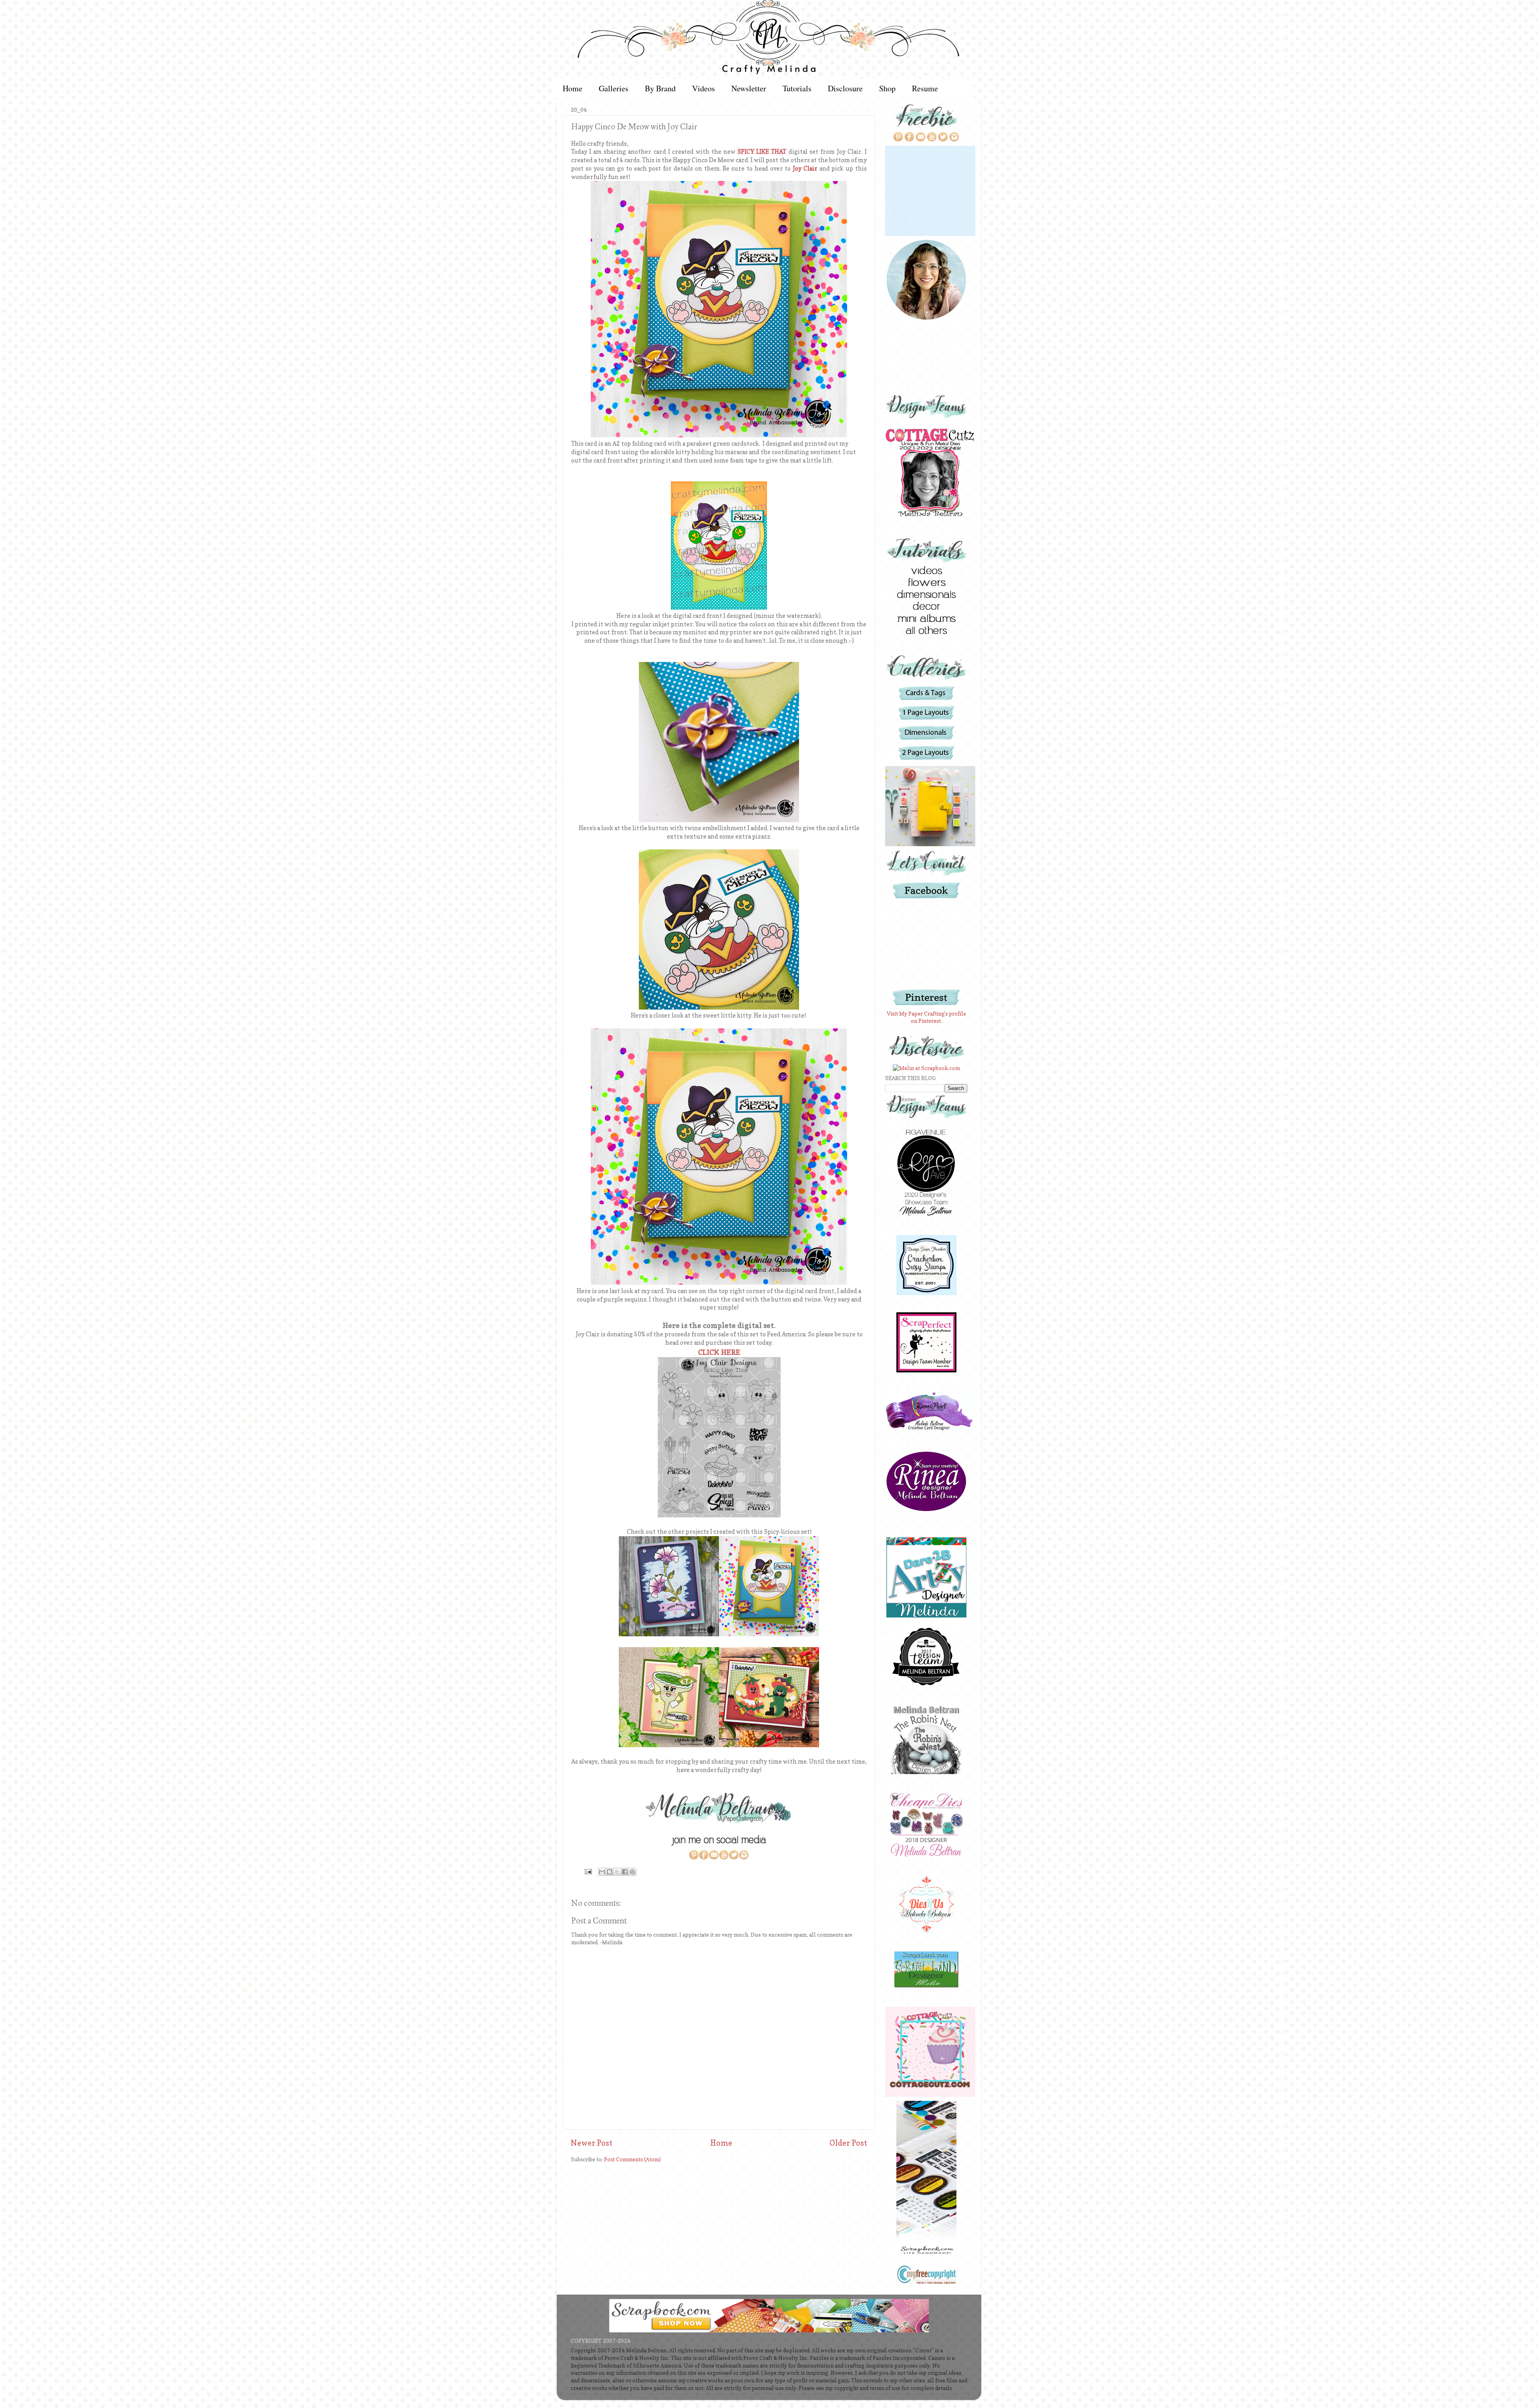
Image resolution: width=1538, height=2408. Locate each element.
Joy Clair (805, 169)
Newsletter (749, 88)
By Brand (660, 88)
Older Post (848, 2143)
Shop (887, 88)
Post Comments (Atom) (632, 2159)
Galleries (614, 88)
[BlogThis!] (610, 1872)
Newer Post (592, 2143)
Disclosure (845, 88)
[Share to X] (617, 1872)
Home (573, 88)
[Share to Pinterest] (632, 1872)
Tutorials (797, 88)
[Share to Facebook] (625, 1872)
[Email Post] (588, 1871)
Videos (704, 88)
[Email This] (602, 1872)
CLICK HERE (719, 1352)
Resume (925, 88)
